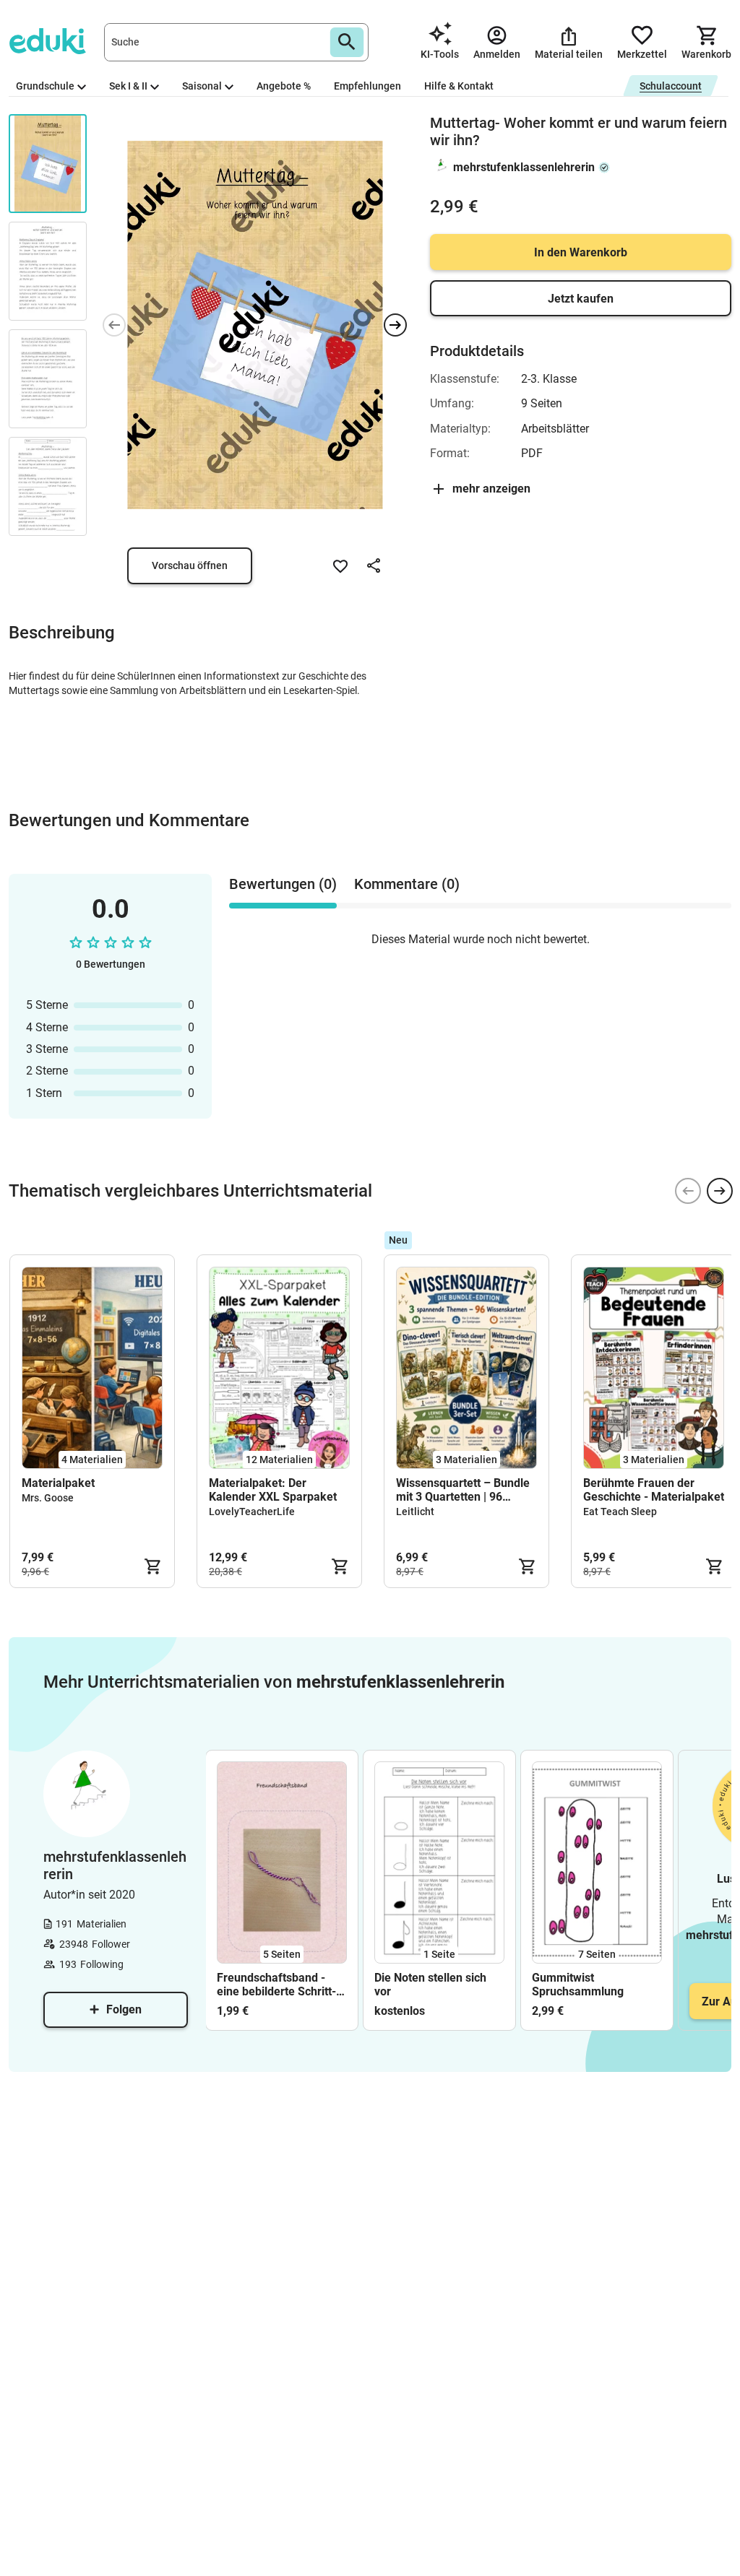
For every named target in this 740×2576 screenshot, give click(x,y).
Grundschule (45, 86)
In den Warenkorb (581, 252)
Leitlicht (415, 1512)
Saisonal (202, 86)
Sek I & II (128, 86)
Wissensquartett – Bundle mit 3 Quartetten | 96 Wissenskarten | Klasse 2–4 (465, 1490)
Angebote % (284, 86)
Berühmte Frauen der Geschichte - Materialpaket (654, 1490)
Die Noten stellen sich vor (430, 1985)
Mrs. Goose (48, 1498)
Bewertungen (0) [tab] (283, 884)
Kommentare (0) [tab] (407, 884)
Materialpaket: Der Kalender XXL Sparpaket (273, 1490)
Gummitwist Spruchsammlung (578, 1985)
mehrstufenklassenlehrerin (524, 167)
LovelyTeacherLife (252, 1512)
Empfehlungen (367, 86)
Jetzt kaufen (581, 299)
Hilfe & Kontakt (459, 86)
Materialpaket (58, 1483)
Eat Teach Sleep (620, 1512)
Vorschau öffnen (190, 565)
